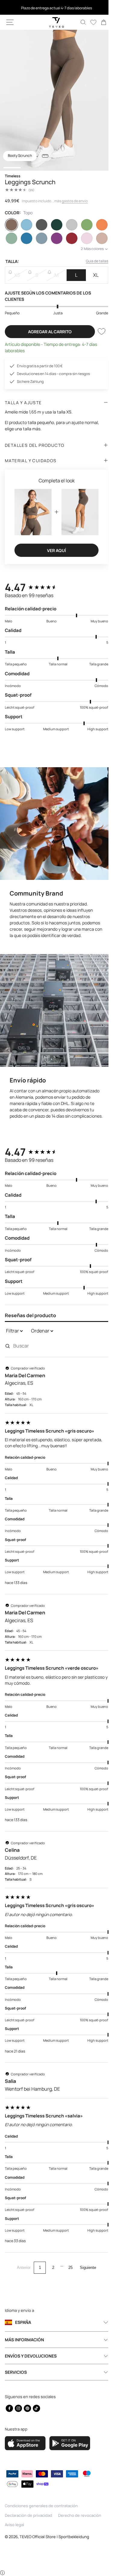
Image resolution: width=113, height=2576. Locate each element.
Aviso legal (14, 2526)
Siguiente (86, 2268)
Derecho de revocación (80, 2516)
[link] (99, 22)
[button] (10, 22)
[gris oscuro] (40, 225)
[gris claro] (69, 225)
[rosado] (83, 238)
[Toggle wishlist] (97, 331)
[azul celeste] (25, 225)
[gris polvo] (98, 238)
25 (68, 2268)
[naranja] (98, 225)
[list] (54, 100)
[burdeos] (69, 238)
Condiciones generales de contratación (41, 2507)
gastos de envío (75, 201)
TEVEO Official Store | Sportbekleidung (54, 2537)
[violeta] (54, 238)
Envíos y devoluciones (31, 2357)
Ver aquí (54, 547)
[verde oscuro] (54, 225)
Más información (24, 2341)
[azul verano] (25, 238)
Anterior (22, 2268)
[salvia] (11, 238)
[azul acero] (40, 238)
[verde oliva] (83, 225)
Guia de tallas (93, 261)
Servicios (16, 2373)
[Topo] (11, 225)
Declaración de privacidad (28, 2516)
